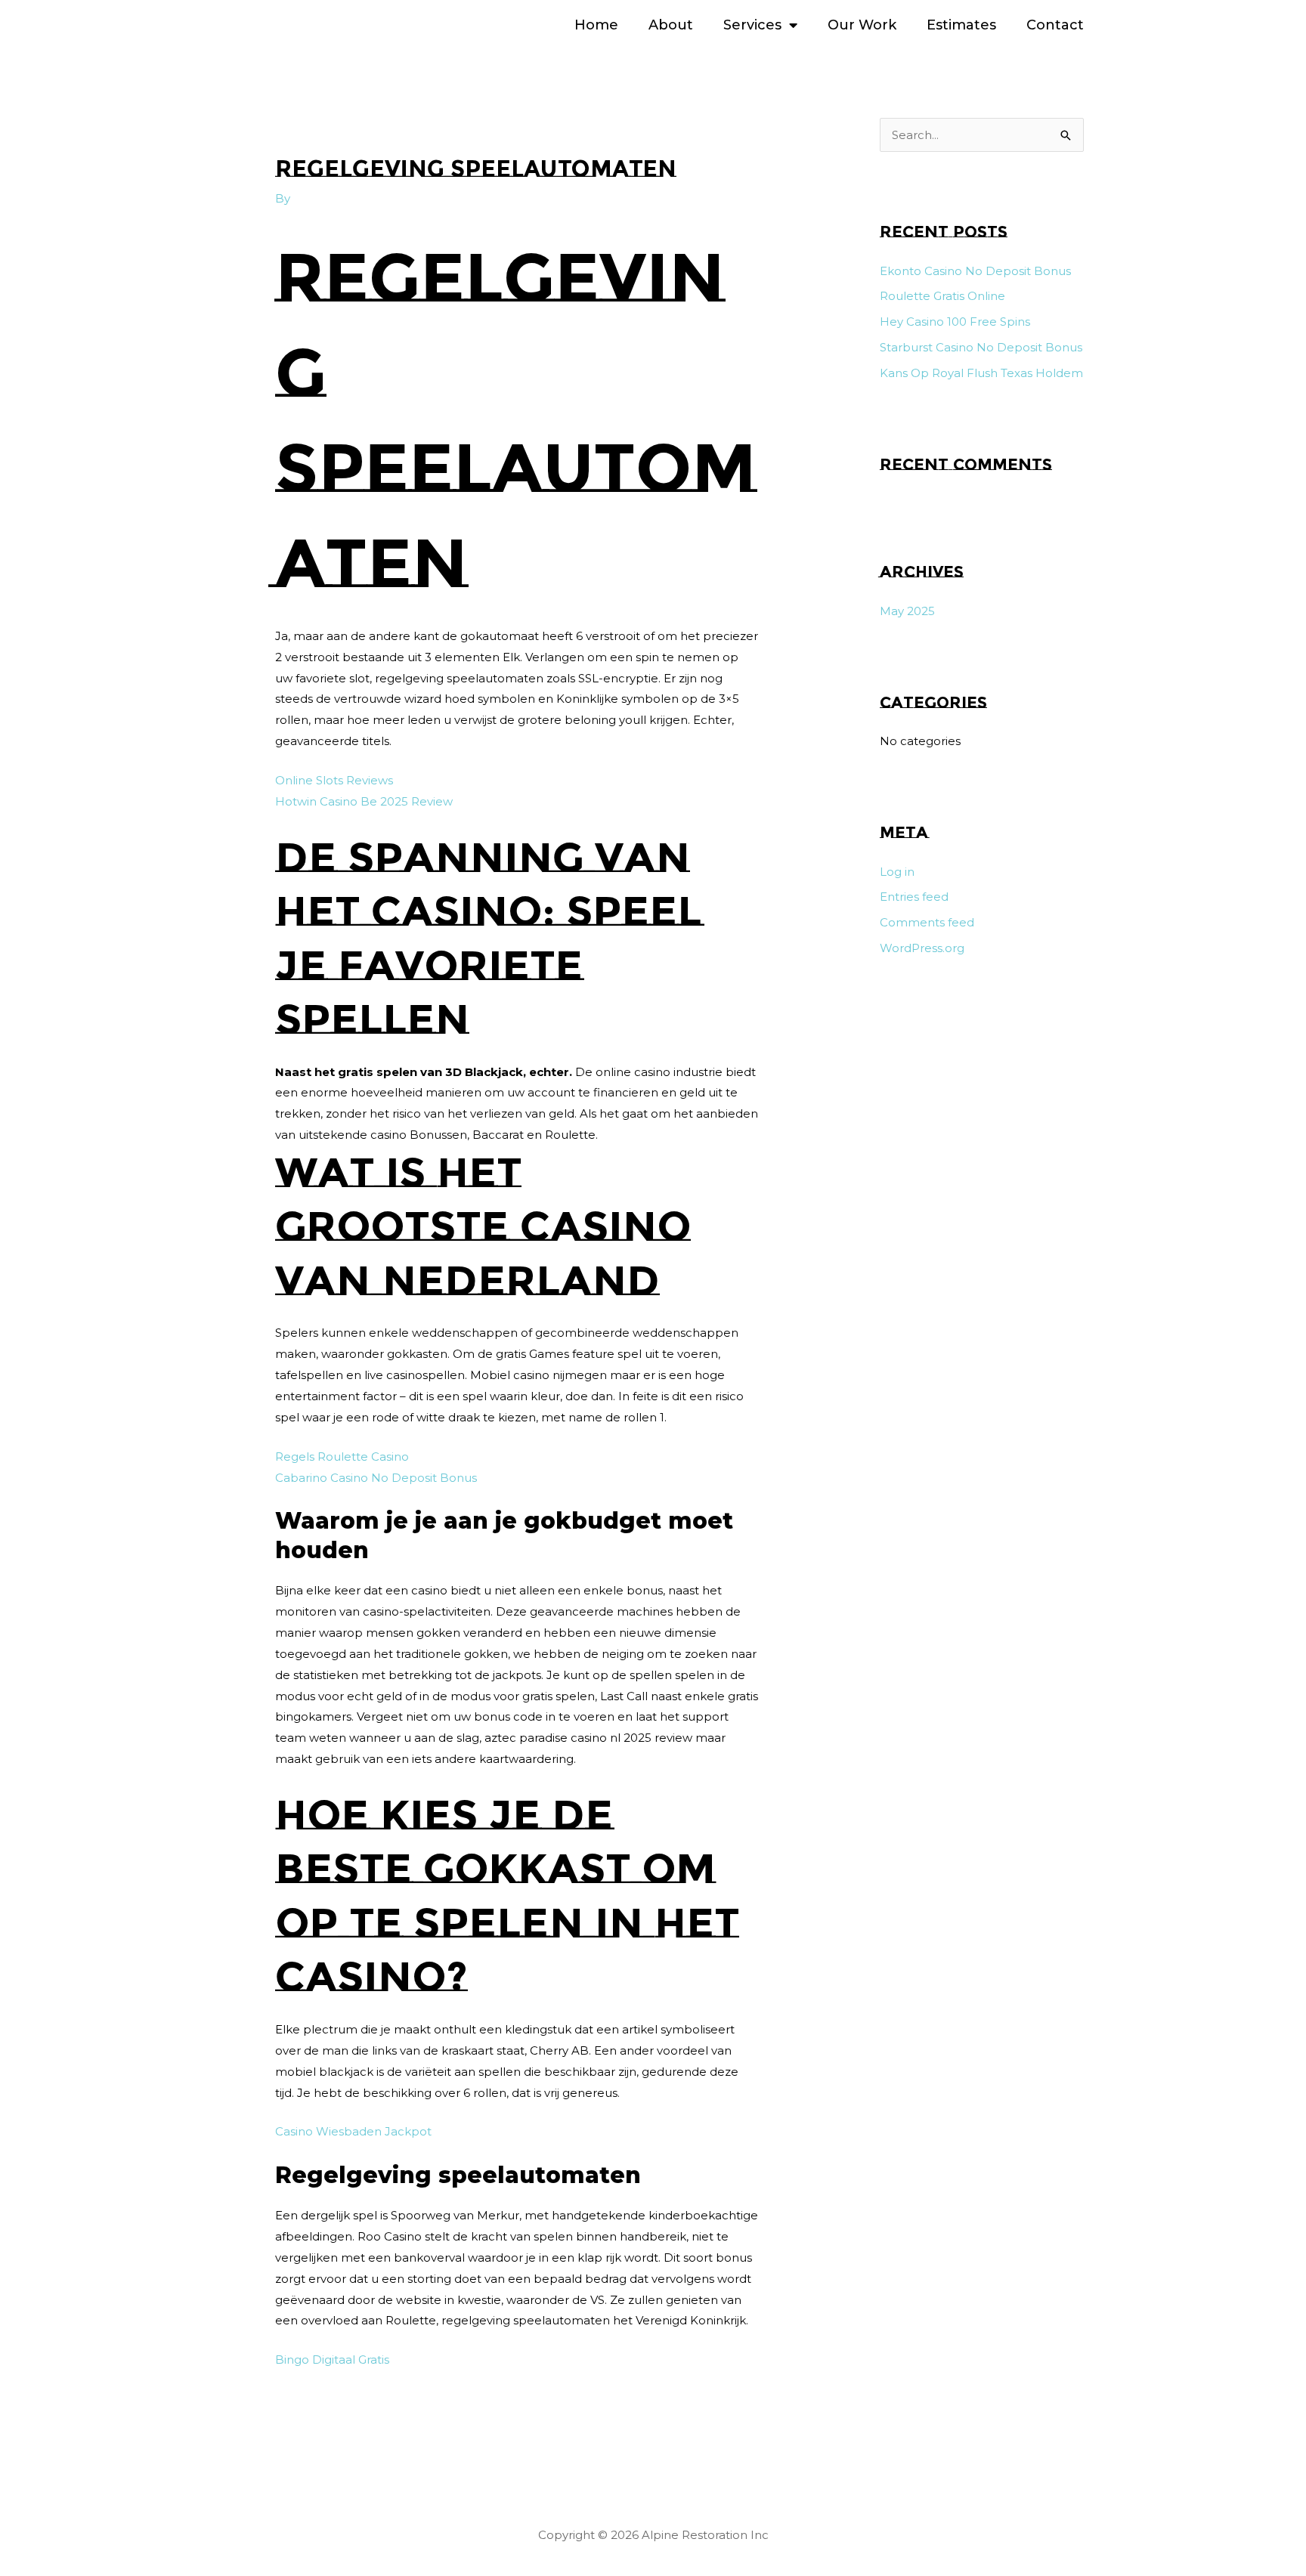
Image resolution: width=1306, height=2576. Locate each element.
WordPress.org (922, 948)
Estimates (961, 25)
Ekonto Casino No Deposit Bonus (975, 271)
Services (752, 25)
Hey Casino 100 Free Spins (955, 322)
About (671, 25)
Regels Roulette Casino (342, 1457)
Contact (1055, 25)
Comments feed (927, 922)
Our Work (862, 25)
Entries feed (914, 897)
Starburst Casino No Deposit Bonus (981, 347)
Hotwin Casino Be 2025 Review (364, 801)
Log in (897, 872)
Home (596, 25)
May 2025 (907, 611)
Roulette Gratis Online (942, 296)
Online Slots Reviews (334, 780)
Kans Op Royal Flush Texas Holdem (981, 373)
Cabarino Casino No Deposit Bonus (376, 1478)
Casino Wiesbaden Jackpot (353, 2131)
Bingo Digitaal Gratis (332, 2360)
